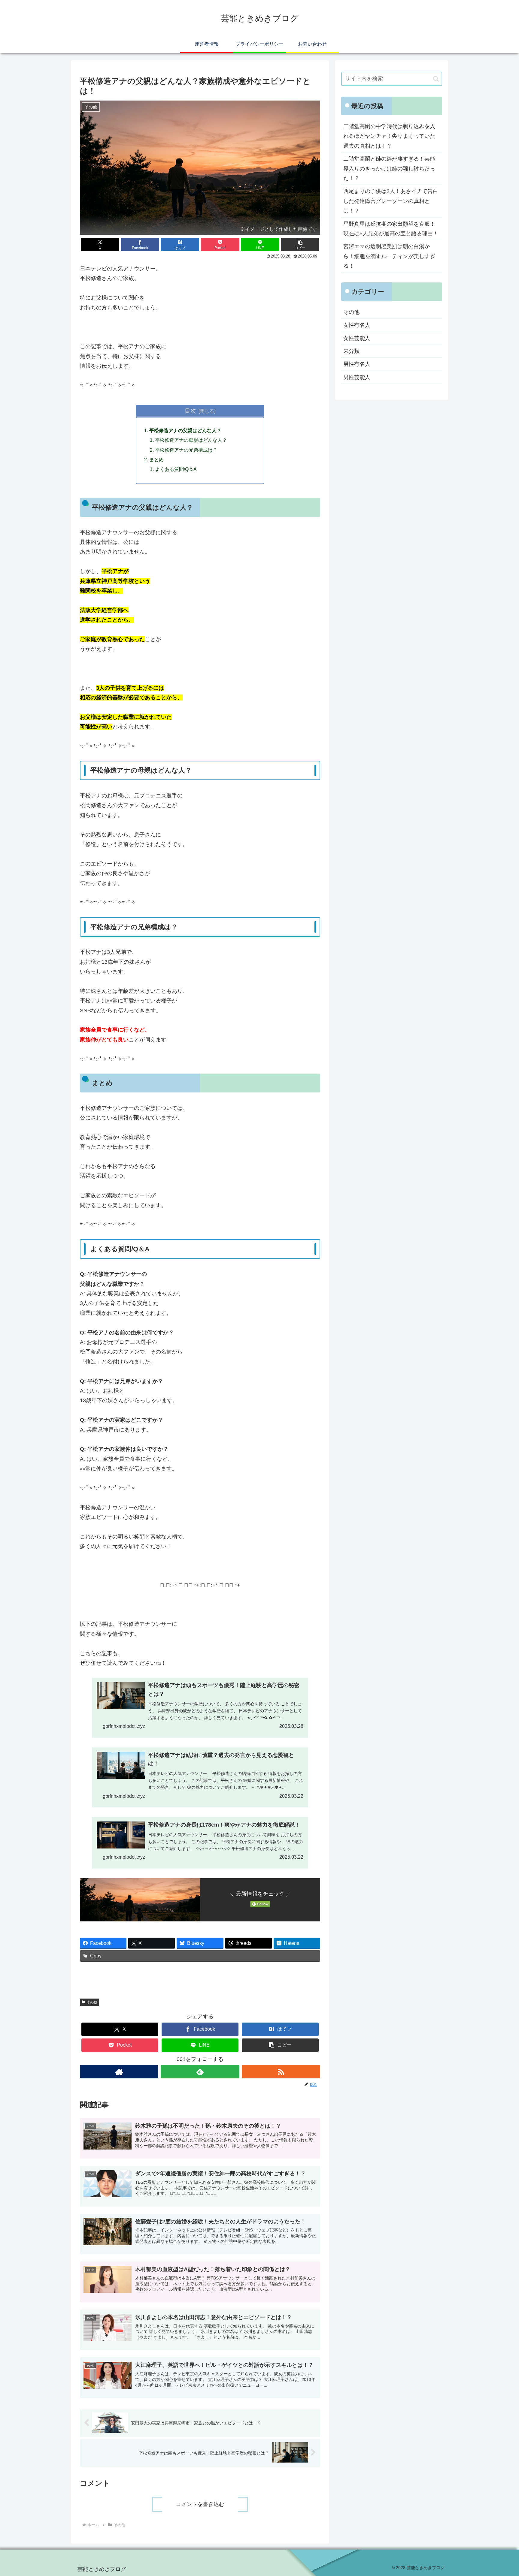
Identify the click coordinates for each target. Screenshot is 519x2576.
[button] (300, 244)
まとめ (156, 459)
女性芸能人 (357, 338)
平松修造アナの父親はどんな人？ (185, 430)
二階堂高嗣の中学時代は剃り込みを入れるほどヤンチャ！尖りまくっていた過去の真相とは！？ (389, 136)
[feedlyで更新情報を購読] (200, 2072)
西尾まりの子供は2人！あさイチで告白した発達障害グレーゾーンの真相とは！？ (391, 201)
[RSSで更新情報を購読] (281, 2072)
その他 (92, 2002)
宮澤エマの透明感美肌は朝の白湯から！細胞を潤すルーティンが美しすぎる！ (389, 256)
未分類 (351, 351)
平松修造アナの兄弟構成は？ (186, 450)
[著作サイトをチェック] (119, 2072)
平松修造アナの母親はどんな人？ (191, 440)
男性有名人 (357, 364)
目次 (190, 411)
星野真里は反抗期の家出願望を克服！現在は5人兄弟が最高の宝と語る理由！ (391, 229)
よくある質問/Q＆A (176, 469)
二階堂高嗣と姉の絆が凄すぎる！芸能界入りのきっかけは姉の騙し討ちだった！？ (389, 169)
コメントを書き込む (200, 2504)
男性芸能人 (357, 377)
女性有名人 (357, 325)
